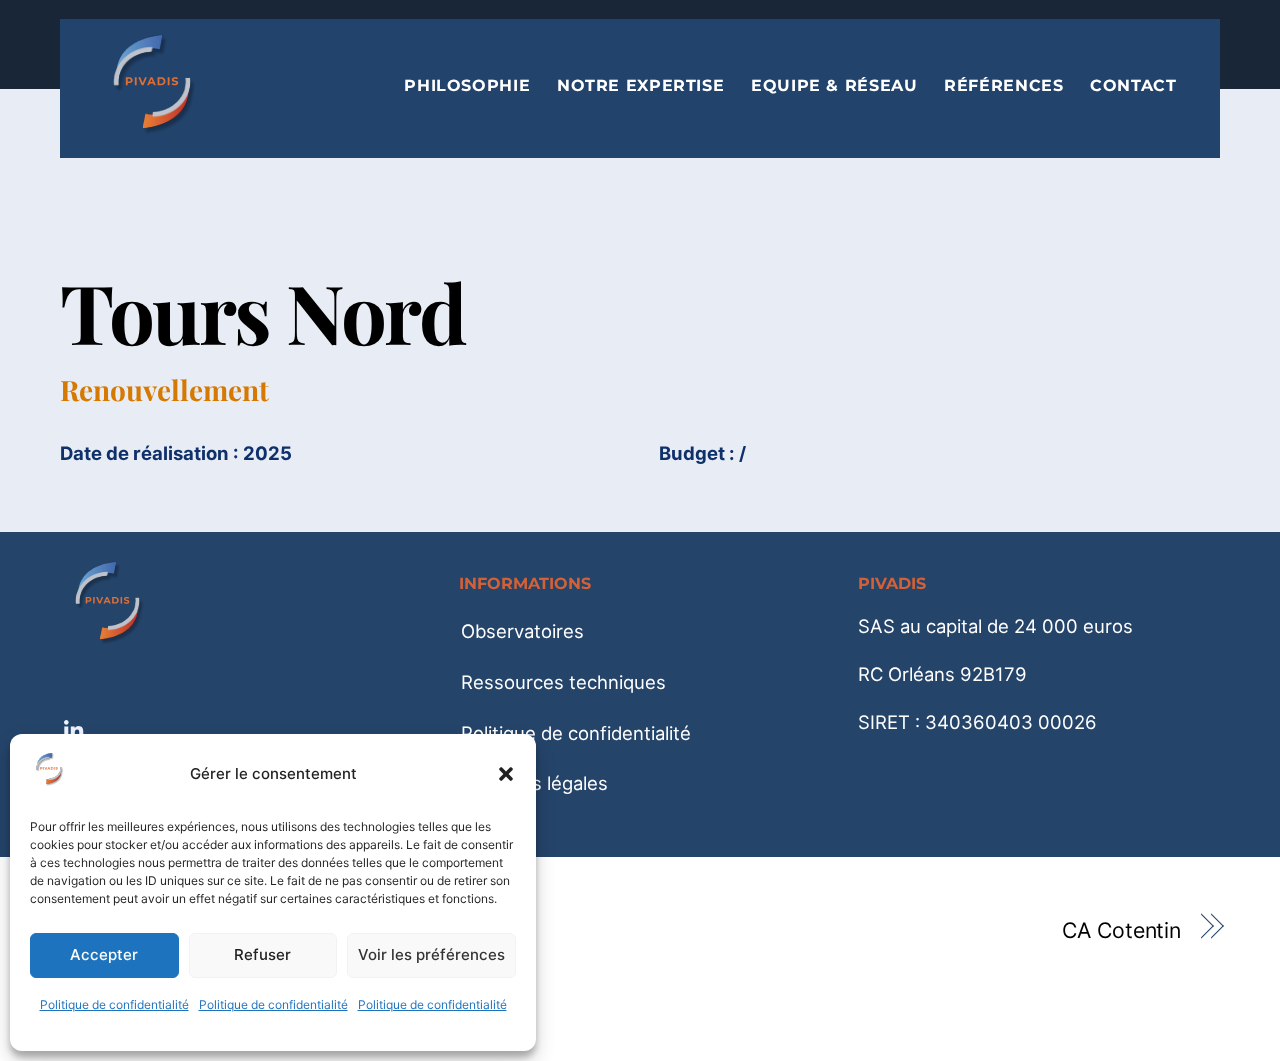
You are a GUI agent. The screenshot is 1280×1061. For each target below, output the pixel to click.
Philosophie (467, 86)
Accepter (104, 954)
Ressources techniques (563, 682)
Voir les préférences (431, 954)
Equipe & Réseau (834, 86)
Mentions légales (534, 783)
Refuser (262, 954)
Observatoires (522, 631)
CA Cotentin (1121, 930)
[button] (506, 774)
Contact (1133, 86)
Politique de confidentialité (114, 1004)
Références (1003, 86)
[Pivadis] (155, 126)
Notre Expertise (640, 86)
